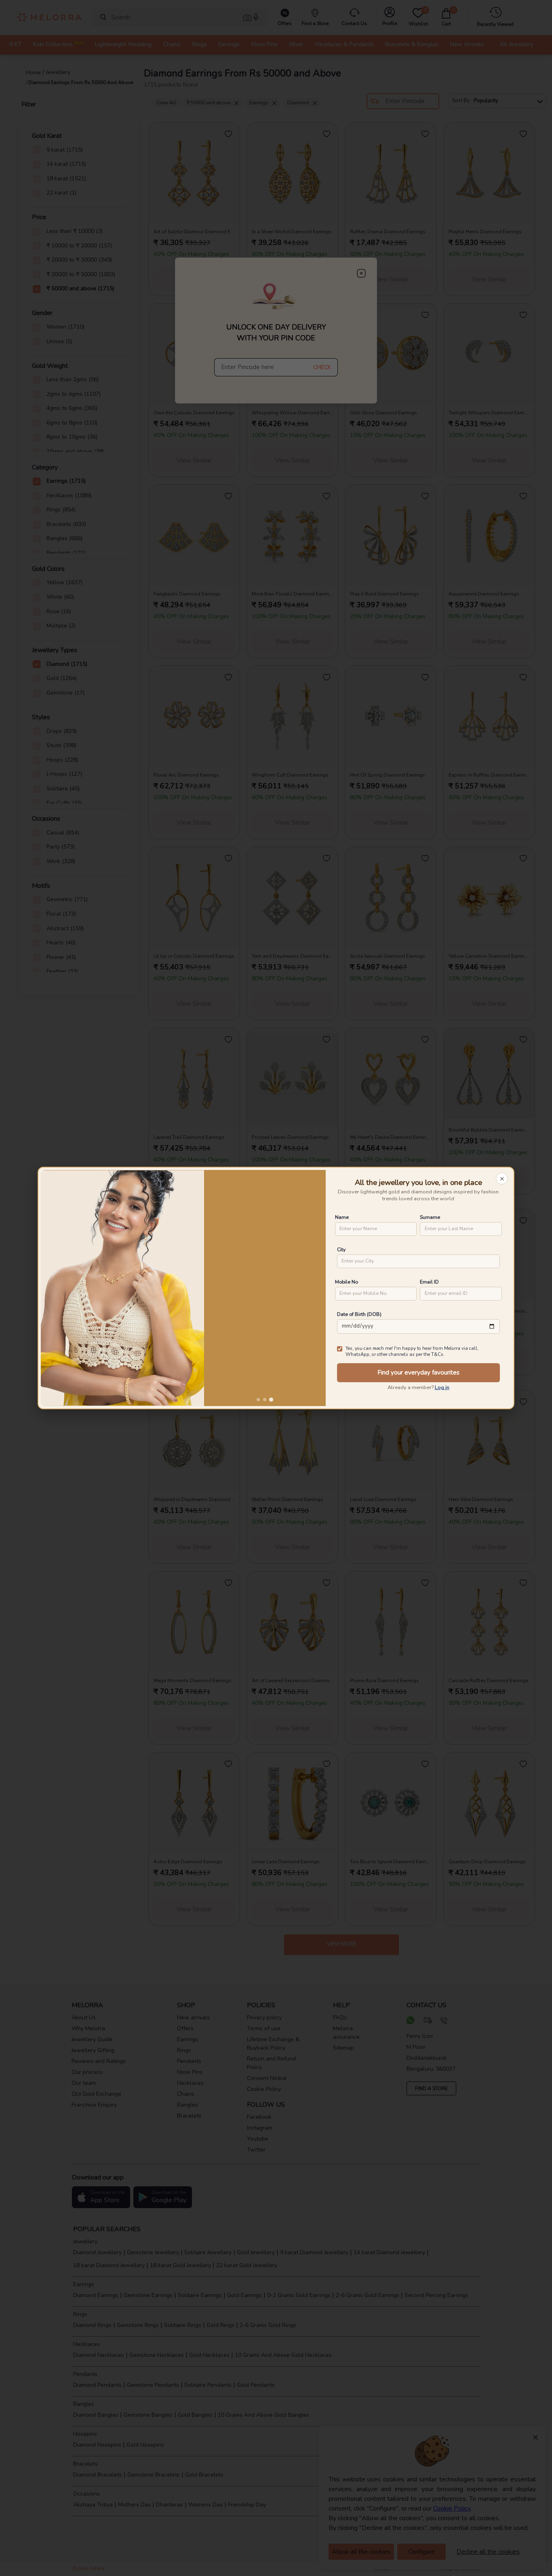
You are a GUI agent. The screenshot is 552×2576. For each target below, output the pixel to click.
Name (342, 1217)
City (341, 1249)
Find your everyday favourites (418, 1372)
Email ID (429, 1282)
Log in (442, 1387)
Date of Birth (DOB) (359, 1314)
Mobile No (347, 1282)
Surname (430, 1217)
